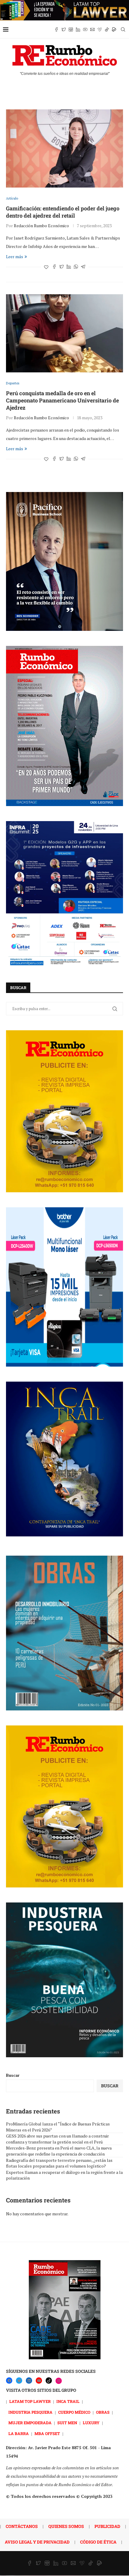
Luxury (91, 2423)
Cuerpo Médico (74, 2412)
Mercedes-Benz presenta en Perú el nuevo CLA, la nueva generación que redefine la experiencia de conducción (59, 2151)
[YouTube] (39, 2380)
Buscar (13, 2075)
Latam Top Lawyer (30, 2401)
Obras (103, 2412)
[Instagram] (71, 29)
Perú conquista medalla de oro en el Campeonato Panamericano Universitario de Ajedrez (62, 400)
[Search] (123, 29)
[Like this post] (46, 267)
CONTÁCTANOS (22, 2526)
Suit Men (67, 2423)
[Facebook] (56, 29)
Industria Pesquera (30, 2412)
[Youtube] (85, 29)
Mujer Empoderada (30, 2423)
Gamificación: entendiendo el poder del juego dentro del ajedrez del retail (63, 212)
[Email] (92, 29)
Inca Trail (68, 2401)
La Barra (19, 2434)
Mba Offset (47, 2434)
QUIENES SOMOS (66, 2526)
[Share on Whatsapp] (76, 267)
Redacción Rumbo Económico (41, 226)
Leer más (15, 257)
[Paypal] (114, 29)
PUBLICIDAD (107, 2526)
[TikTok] (49, 2380)
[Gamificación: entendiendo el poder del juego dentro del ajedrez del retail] (64, 148)
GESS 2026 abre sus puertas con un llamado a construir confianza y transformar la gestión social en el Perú (57, 2139)
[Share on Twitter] (61, 267)
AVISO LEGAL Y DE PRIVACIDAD (37, 2542)
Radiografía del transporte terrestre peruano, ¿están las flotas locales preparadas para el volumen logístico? (59, 2163)
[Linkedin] (78, 29)
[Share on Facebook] (54, 267)
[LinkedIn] (29, 2380)
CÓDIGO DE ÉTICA (98, 2542)
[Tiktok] (107, 29)
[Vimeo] (100, 29)
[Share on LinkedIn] (69, 267)
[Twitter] (64, 29)
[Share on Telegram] (83, 267)
